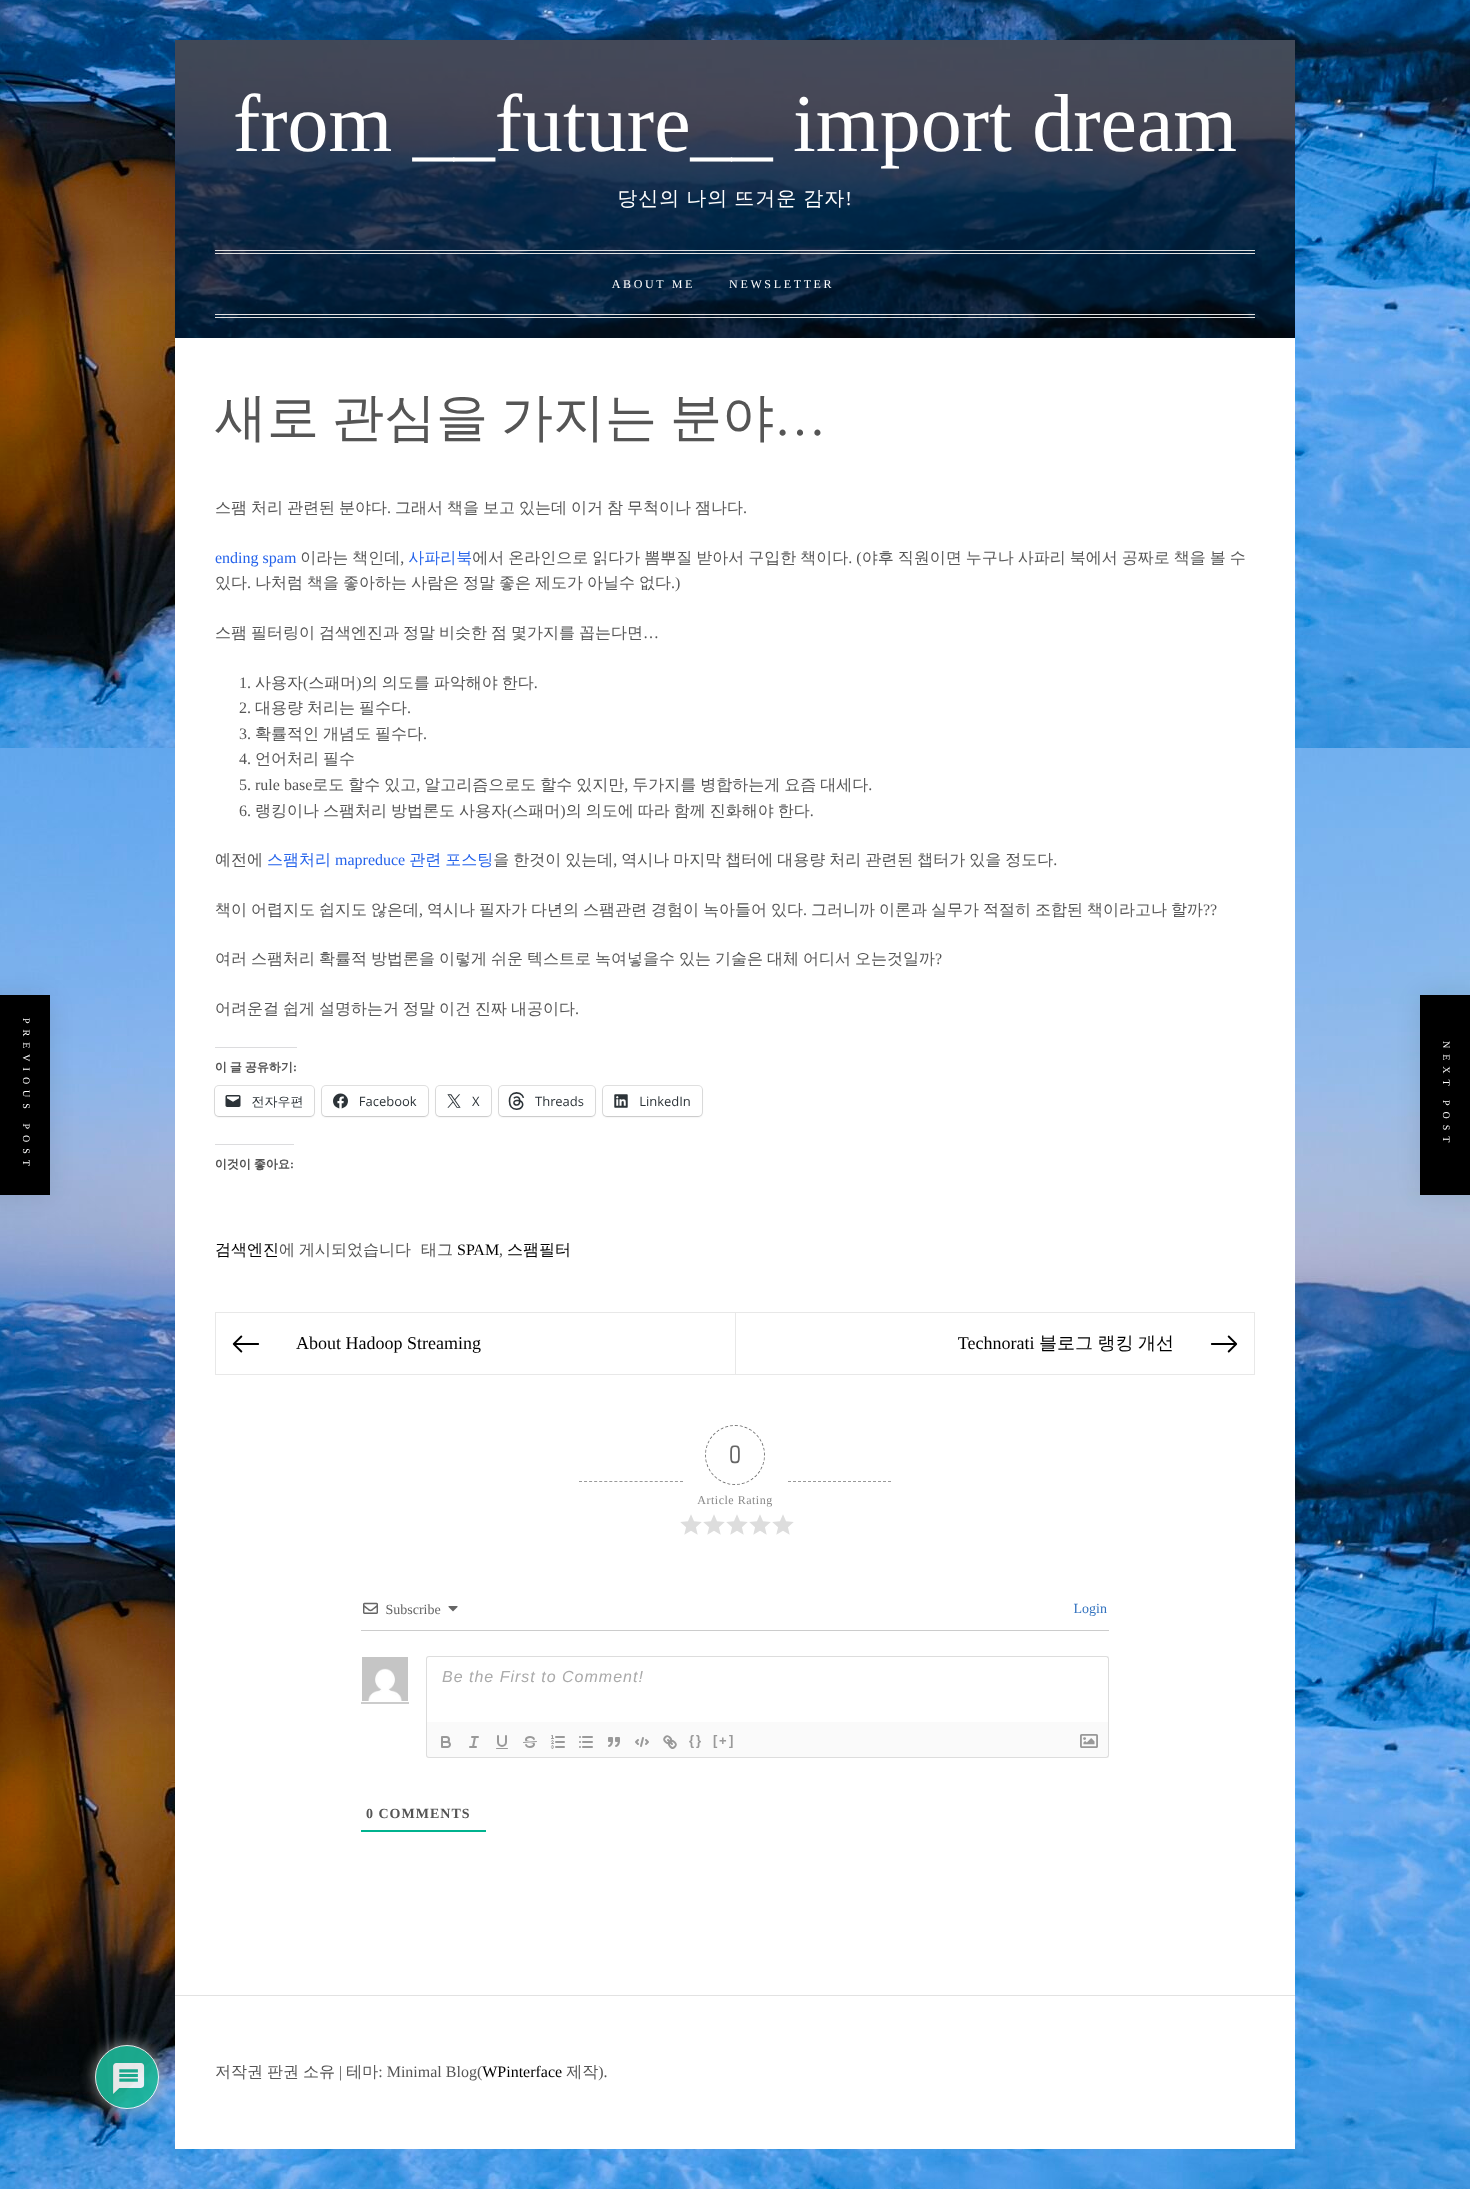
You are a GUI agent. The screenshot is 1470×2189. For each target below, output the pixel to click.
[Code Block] (642, 1742)
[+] (724, 1740)
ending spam (255, 558)
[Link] (670, 1742)
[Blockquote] (614, 1742)
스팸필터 (539, 1250)
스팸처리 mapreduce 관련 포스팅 (380, 860)
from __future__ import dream (735, 123)
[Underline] (502, 1742)
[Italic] (474, 1742)
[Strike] (530, 1742)
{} (696, 1740)
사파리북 (440, 558)
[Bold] (446, 1742)
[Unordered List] (586, 1742)
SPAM (478, 1250)
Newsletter (781, 284)
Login (1088, 1609)
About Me (653, 284)
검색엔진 (247, 1250)
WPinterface (522, 2072)
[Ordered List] (558, 1742)
